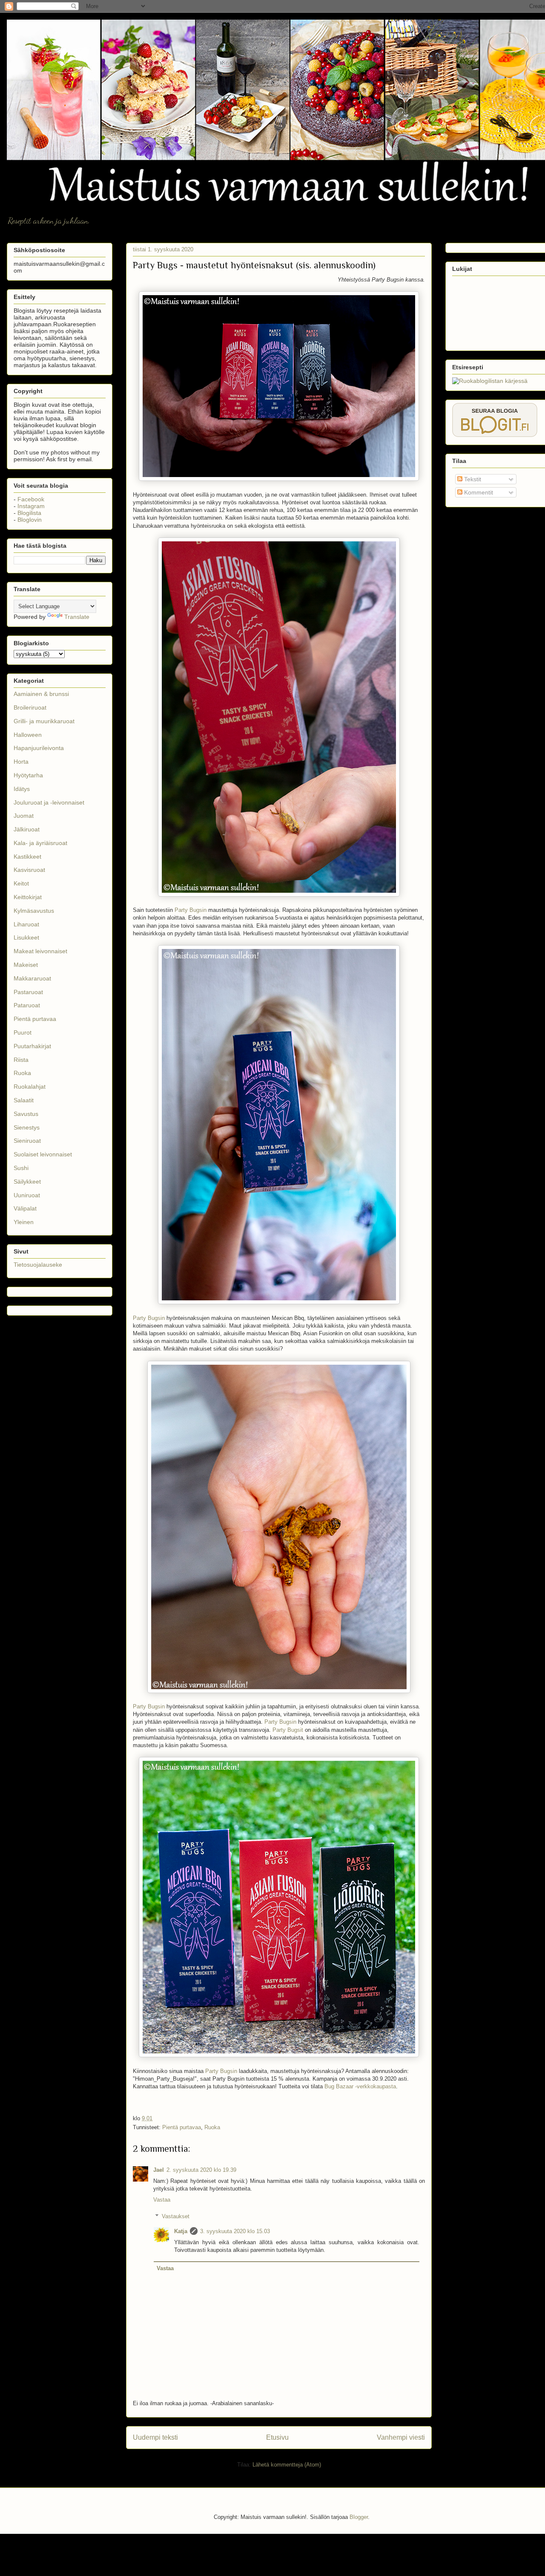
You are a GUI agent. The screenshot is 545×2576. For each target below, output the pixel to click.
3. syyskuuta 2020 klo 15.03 (235, 2231)
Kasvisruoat (29, 870)
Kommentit (478, 492)
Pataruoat (27, 1005)
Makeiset (26, 965)
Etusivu (277, 2437)
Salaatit (24, 1100)
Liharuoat (26, 924)
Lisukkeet (26, 937)
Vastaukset (176, 2216)
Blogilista (29, 513)
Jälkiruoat (27, 829)
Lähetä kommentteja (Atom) (287, 2465)
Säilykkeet (27, 1182)
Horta (21, 762)
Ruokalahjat (30, 1087)
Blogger (359, 2517)
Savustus (26, 1114)
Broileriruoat (30, 707)
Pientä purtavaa (182, 2127)
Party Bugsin (191, 910)
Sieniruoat (27, 1141)
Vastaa (162, 2200)
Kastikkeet (27, 857)
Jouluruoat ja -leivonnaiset (49, 802)
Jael (159, 2170)
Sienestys (27, 1127)
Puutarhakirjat (32, 1046)
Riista (21, 1060)
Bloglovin (30, 520)
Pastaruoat (28, 992)
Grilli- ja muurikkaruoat (44, 721)
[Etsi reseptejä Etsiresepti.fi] (490, 381)
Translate (77, 617)
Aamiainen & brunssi (41, 694)
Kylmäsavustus (34, 911)
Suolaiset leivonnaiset (43, 1154)
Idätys (22, 789)
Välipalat (25, 1208)
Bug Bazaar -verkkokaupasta (360, 2086)
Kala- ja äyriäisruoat (40, 843)
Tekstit (472, 479)
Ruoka (212, 2127)
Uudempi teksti (155, 2437)
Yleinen (24, 1222)
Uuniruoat (27, 1195)
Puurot (23, 1032)
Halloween (28, 735)
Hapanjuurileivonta (39, 748)
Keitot (21, 883)
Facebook (31, 499)
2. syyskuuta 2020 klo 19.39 (201, 2170)
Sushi (21, 1168)
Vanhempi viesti (401, 2437)
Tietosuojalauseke (38, 1265)
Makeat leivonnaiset (40, 951)
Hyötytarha (28, 775)
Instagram (31, 506)
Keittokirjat (28, 897)
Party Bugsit (288, 1730)
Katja (181, 2231)
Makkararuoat (32, 978)
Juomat (24, 816)
